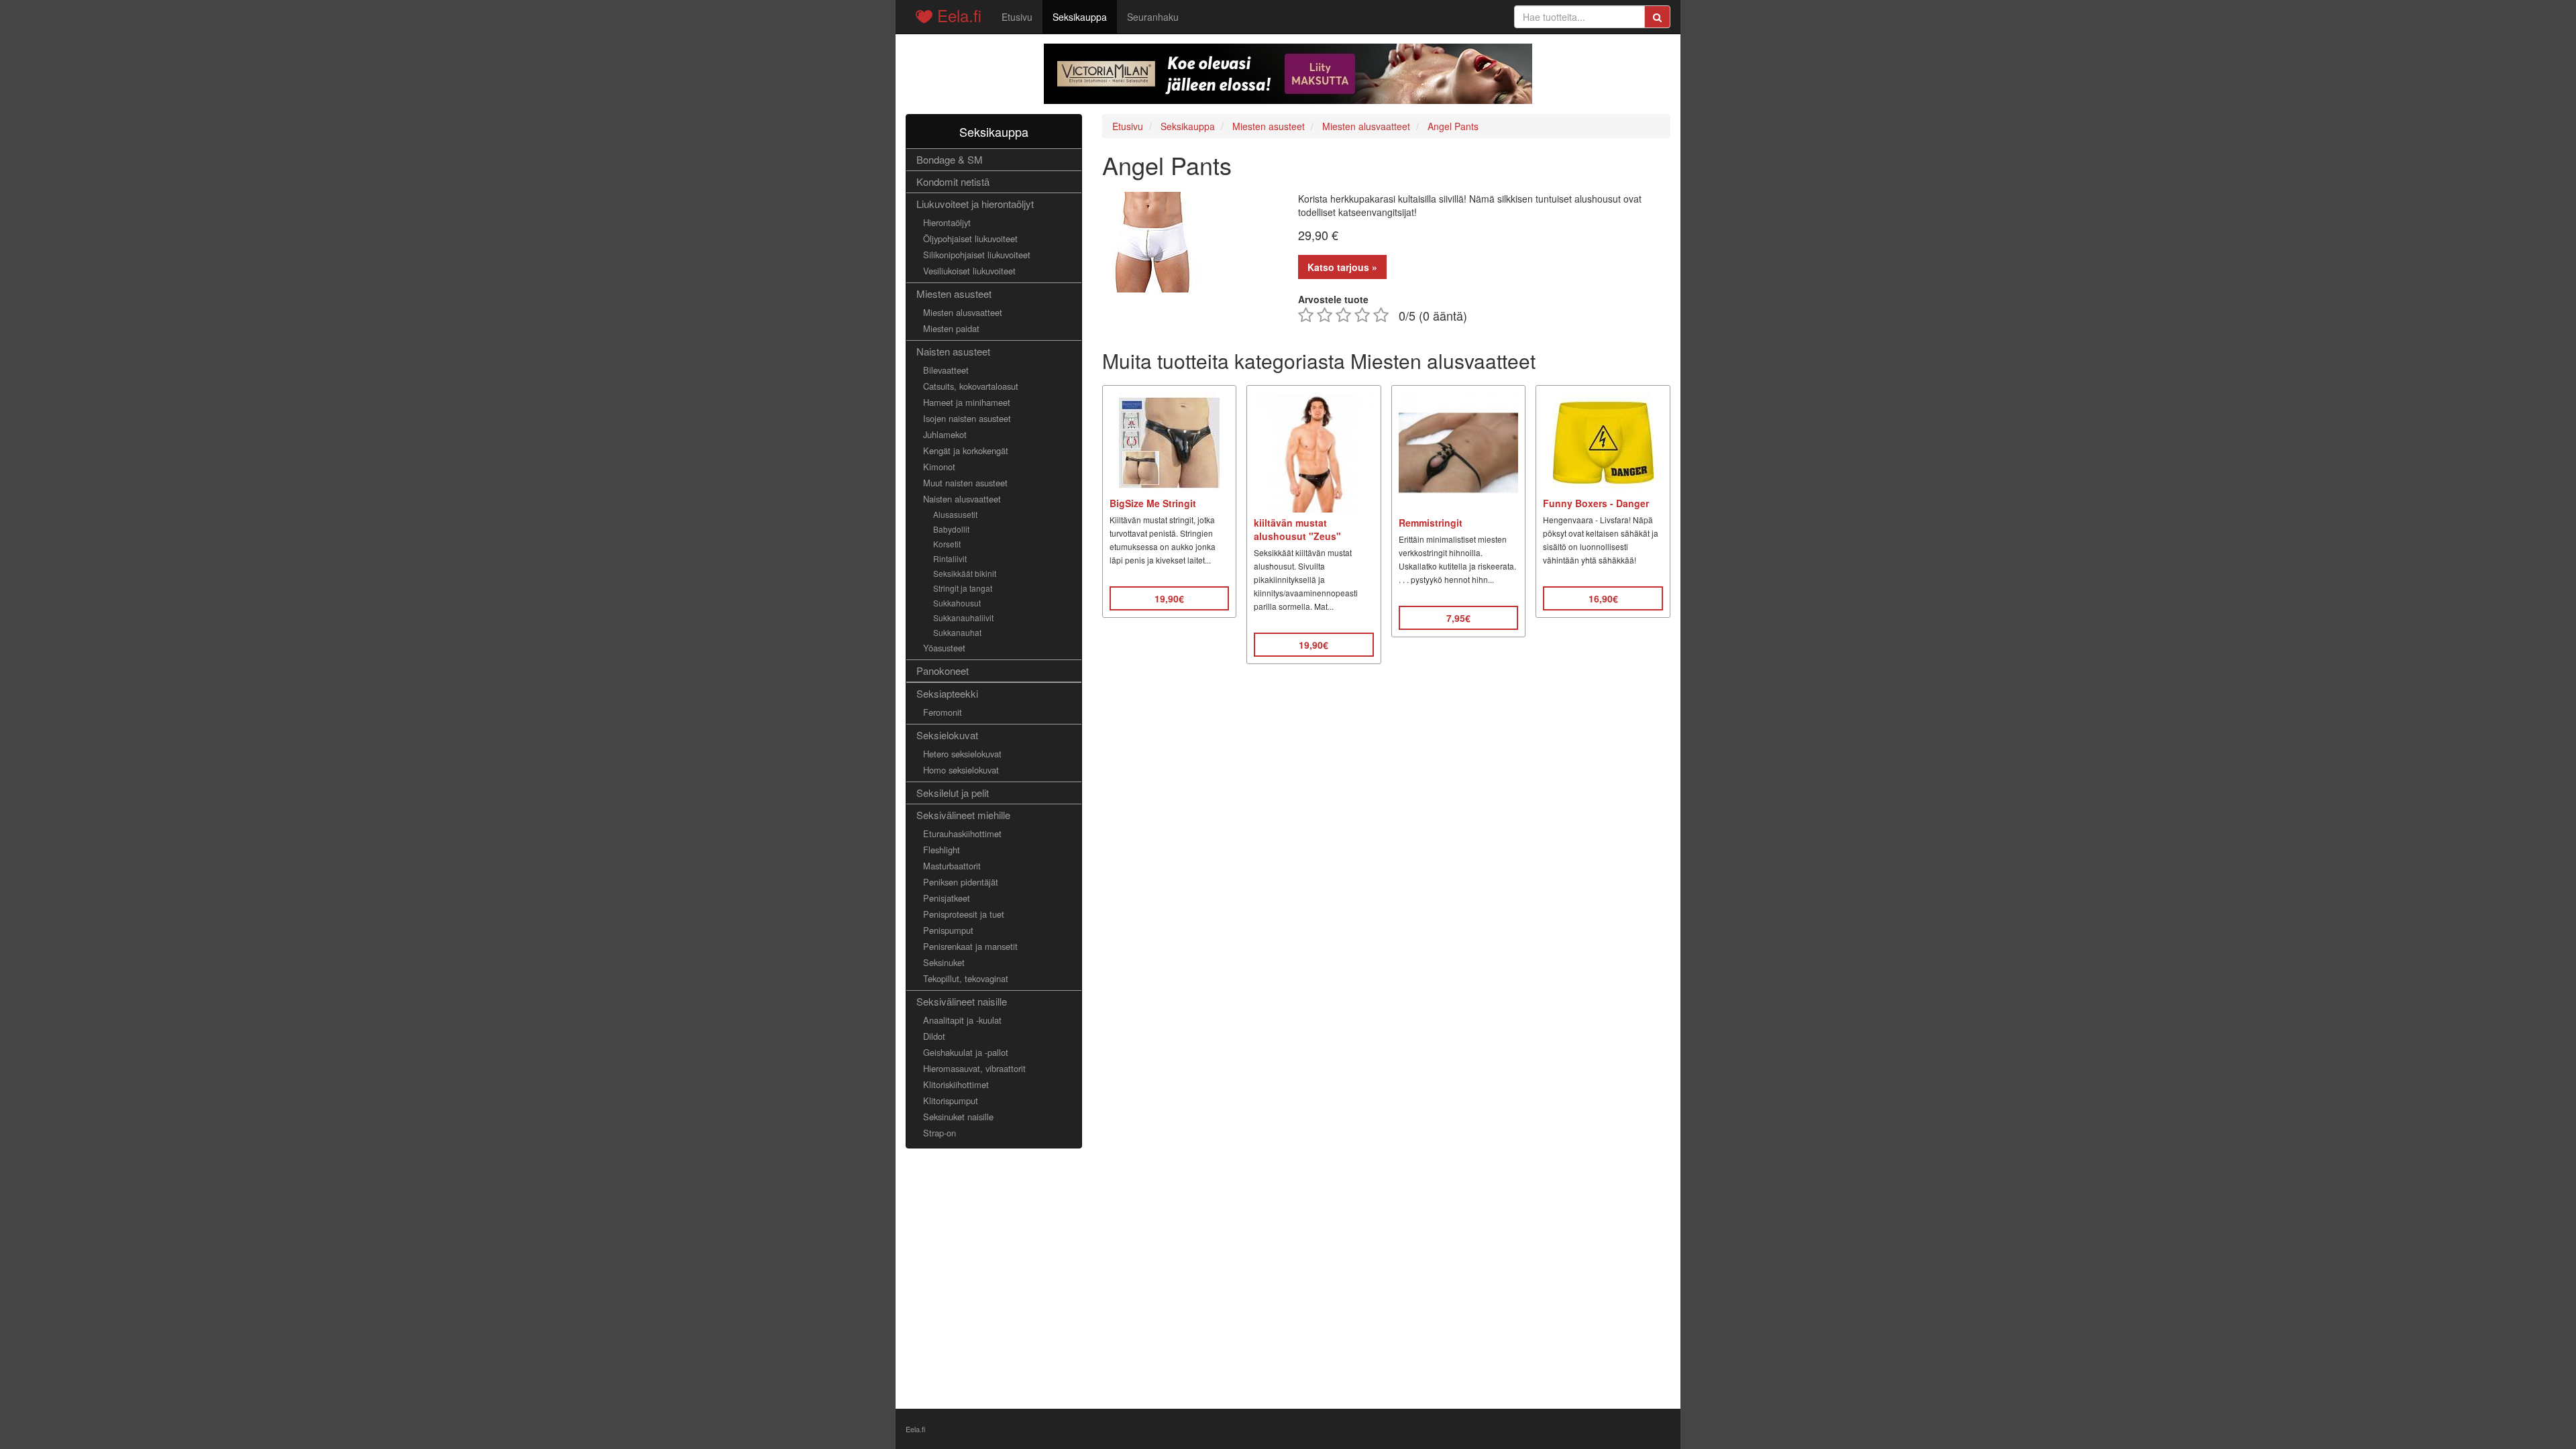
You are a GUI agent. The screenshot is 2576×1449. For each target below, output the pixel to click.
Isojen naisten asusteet (967, 418)
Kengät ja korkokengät (966, 450)
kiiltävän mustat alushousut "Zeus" (1297, 529)
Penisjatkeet (947, 898)
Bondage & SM (950, 159)
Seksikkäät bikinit (965, 573)
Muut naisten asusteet (965, 483)
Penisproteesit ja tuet (964, 914)
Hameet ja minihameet (967, 402)
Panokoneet (943, 670)
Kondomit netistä (953, 181)
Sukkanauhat (957, 632)
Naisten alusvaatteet (962, 499)
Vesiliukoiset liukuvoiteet (969, 271)
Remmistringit (1431, 523)
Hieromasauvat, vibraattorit (974, 1068)
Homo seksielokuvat (961, 770)
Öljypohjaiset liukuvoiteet (970, 238)
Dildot (934, 1036)
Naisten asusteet (953, 351)
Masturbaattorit (952, 866)
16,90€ (1603, 598)
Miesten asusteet (954, 293)
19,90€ (1169, 598)
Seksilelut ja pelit (953, 793)
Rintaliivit (950, 558)
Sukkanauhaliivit (963, 618)
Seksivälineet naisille (962, 1001)
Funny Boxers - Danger (1596, 503)
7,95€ (1458, 618)
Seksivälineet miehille (963, 815)
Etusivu (1017, 17)
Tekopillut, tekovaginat (966, 978)
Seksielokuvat (947, 735)
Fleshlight (942, 850)
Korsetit (947, 544)
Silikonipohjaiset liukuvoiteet (977, 255)
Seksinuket (944, 962)
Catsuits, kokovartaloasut (971, 386)
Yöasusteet (944, 648)
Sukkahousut (957, 603)
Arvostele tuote (1333, 299)
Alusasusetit (955, 514)
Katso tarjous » (1342, 267)
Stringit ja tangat (963, 588)
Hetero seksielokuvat (962, 754)
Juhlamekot (945, 434)
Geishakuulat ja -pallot (966, 1052)
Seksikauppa (1080, 17)
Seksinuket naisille (958, 1117)
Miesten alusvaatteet (963, 312)
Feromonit (943, 712)
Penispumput (948, 930)
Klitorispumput (951, 1101)
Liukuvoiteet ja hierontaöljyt (975, 204)
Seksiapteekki (947, 693)
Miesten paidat (951, 328)
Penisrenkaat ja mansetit (970, 946)
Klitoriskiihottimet (956, 1084)
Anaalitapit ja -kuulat (962, 1020)
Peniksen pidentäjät (961, 882)
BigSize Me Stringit (1153, 503)
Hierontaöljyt (947, 222)
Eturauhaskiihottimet (962, 834)
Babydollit (951, 529)
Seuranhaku (1153, 17)
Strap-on (940, 1133)
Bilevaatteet (946, 370)
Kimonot (939, 467)
